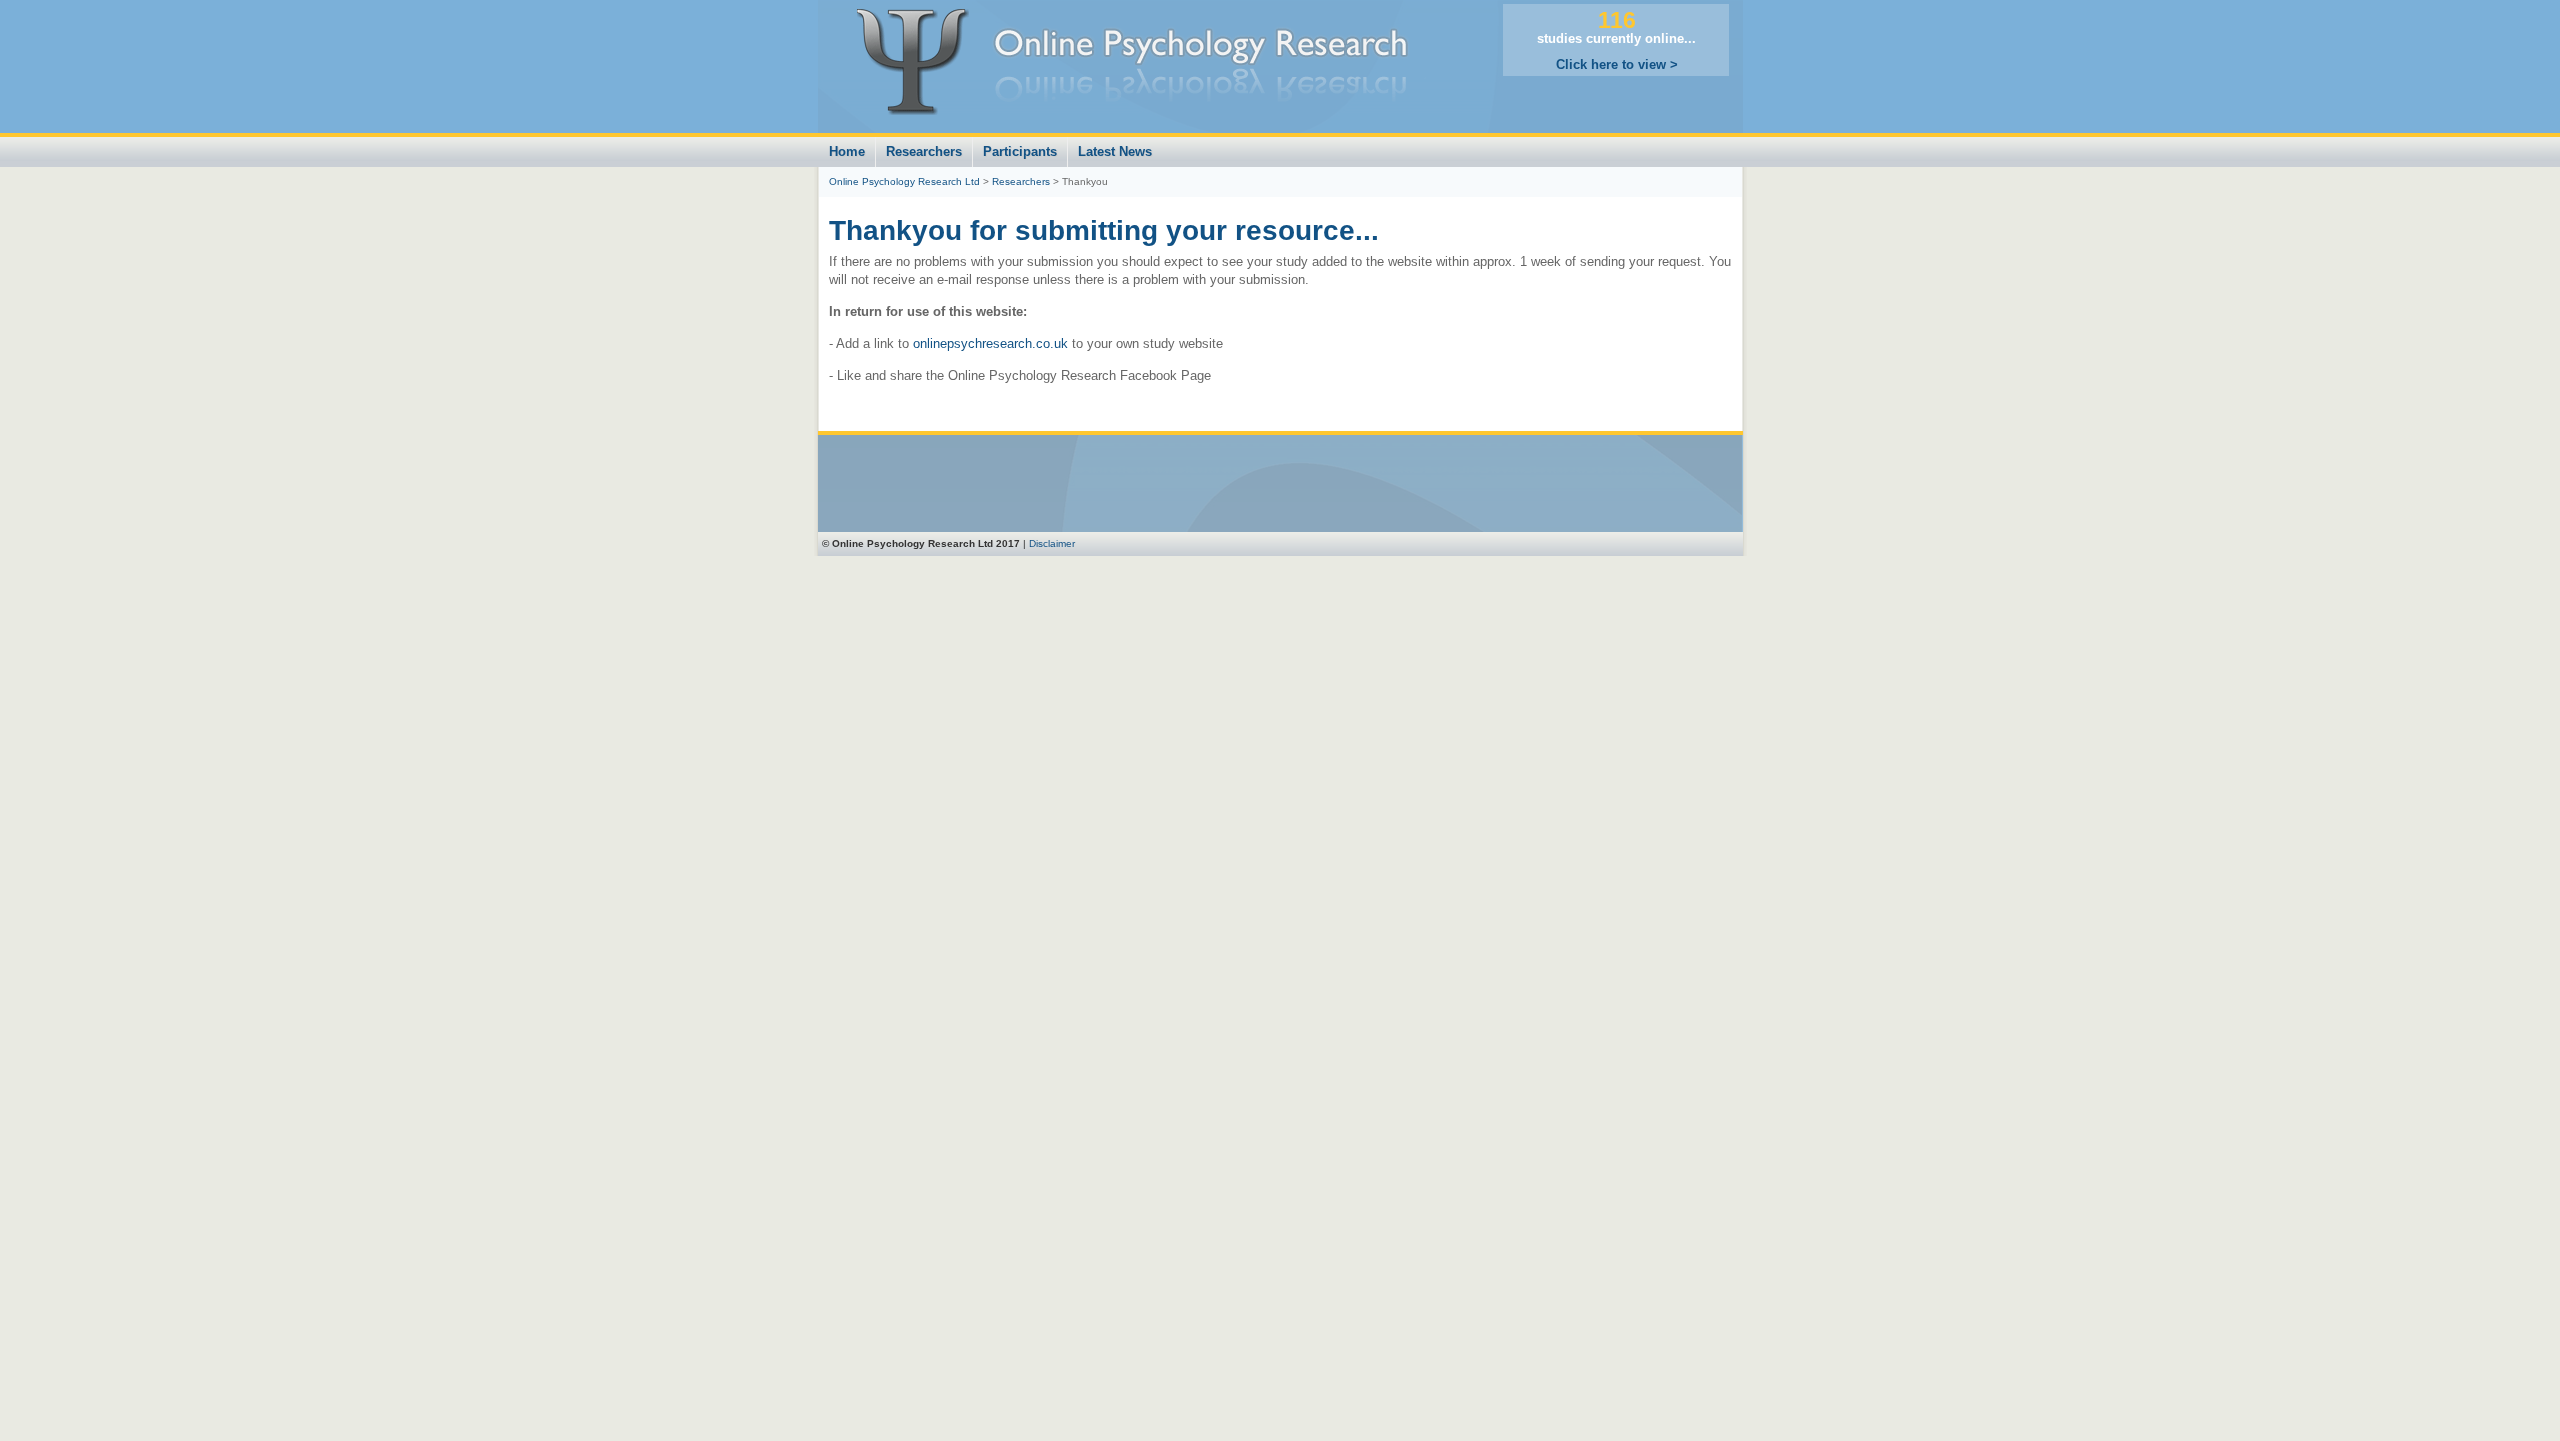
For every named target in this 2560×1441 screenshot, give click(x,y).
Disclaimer (1052, 543)
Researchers (924, 151)
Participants (1020, 151)
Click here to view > (1617, 64)
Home (847, 151)
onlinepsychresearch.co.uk (990, 343)
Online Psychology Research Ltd (904, 181)
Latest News (1115, 151)
